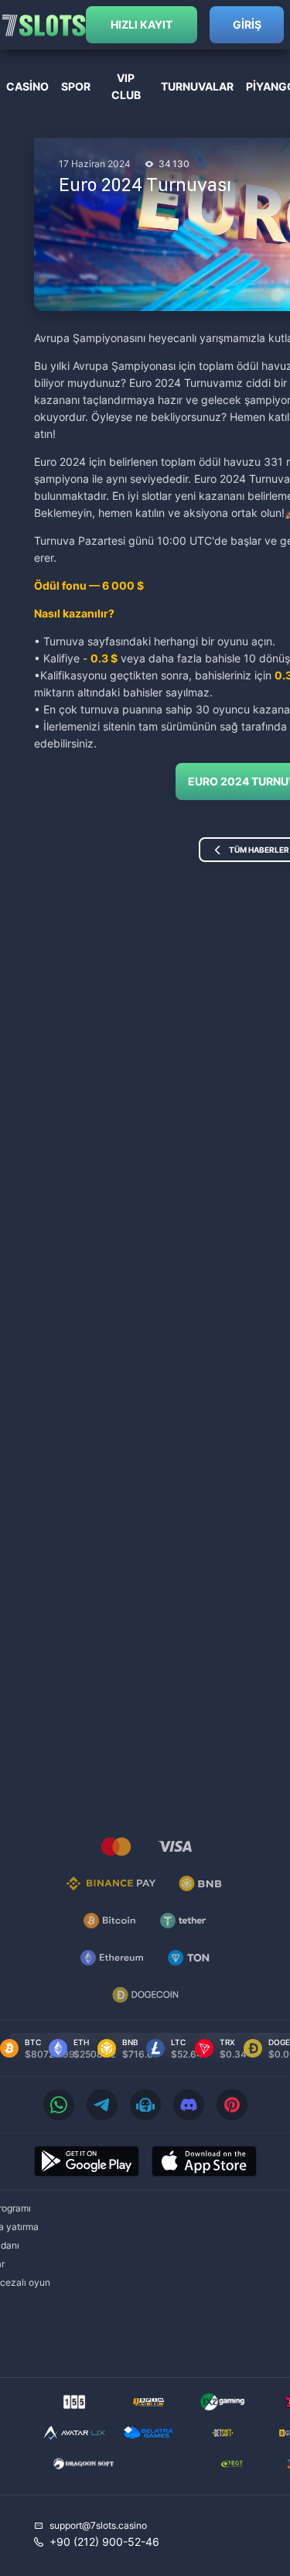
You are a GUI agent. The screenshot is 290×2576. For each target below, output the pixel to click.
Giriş (247, 24)
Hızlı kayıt (142, 24)
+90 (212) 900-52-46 (104, 2542)
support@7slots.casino (98, 2525)
